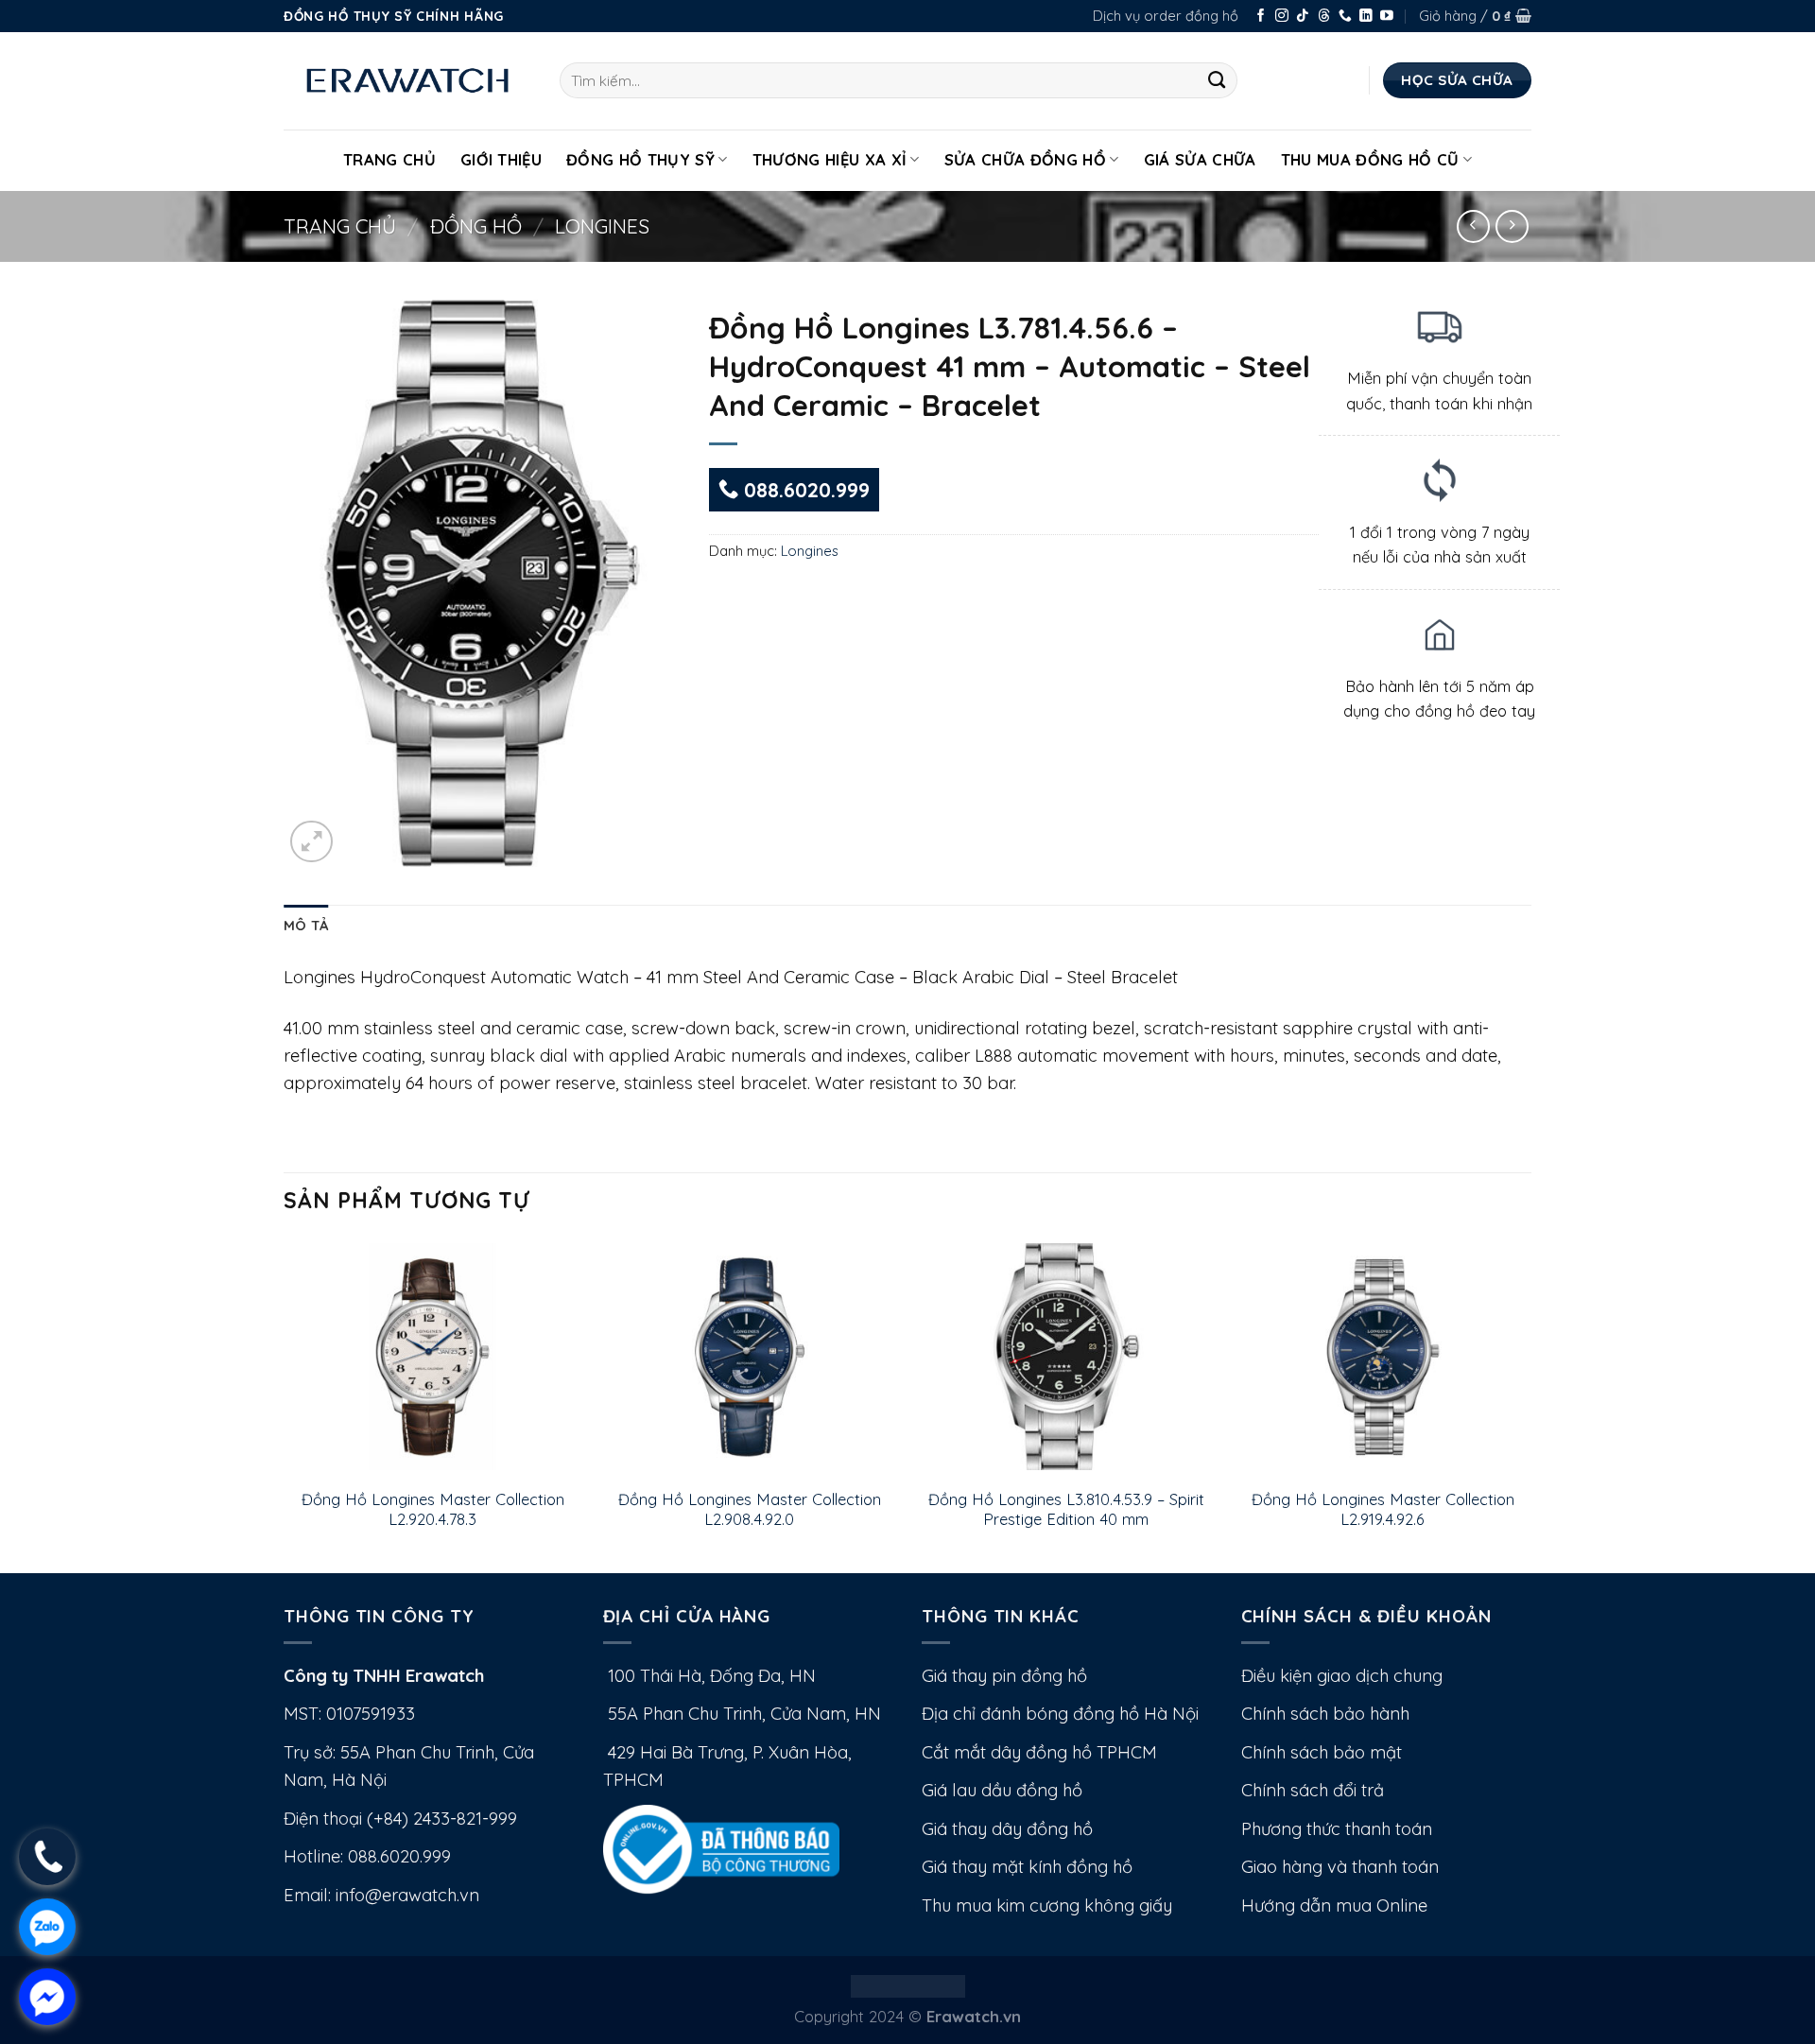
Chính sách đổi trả (1313, 1790)
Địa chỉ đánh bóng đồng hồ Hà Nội (1060, 1714)
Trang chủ (340, 226)
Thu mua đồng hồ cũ (1370, 159)
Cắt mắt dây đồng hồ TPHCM (1039, 1752)
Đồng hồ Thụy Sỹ (640, 159)
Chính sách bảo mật (1322, 1752)
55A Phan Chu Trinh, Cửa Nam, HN (742, 1714)
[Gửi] (1217, 80)
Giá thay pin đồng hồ (1004, 1676)
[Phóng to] (311, 842)
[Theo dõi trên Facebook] (1261, 17)
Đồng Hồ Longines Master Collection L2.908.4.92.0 (750, 1509)
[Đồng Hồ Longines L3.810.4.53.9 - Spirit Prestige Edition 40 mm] (1066, 1357)
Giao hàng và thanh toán (1340, 1867)
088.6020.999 (804, 490)
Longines (602, 226)
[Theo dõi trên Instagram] (1282, 17)
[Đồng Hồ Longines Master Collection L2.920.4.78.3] (432, 1357)
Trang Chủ (389, 159)
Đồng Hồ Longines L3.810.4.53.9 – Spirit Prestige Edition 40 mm (1066, 1509)
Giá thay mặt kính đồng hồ (1027, 1867)
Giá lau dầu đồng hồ (1002, 1790)
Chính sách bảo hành (1325, 1714)
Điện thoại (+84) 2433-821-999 (400, 1819)
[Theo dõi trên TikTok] (1303, 17)
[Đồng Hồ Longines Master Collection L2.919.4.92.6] (1383, 1357)
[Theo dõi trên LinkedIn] (1366, 17)
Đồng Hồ (476, 226)
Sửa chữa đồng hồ (1025, 159)
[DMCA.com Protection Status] (908, 1984)
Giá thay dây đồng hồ (1007, 1829)
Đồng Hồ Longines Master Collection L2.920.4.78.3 (433, 1509)
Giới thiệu (501, 159)
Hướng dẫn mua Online (1334, 1905)
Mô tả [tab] (306, 925)
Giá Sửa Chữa (1200, 159)
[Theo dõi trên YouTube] (1387, 17)
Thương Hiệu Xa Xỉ (830, 159)
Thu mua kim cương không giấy (1047, 1905)
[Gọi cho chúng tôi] (1345, 17)
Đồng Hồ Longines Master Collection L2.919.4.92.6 (1383, 1509)
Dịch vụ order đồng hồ (1166, 16)
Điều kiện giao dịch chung (1342, 1676)
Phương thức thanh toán (1337, 1829)
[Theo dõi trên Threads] (1324, 17)
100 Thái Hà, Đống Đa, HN (709, 1676)
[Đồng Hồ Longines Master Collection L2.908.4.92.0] (749, 1357)
